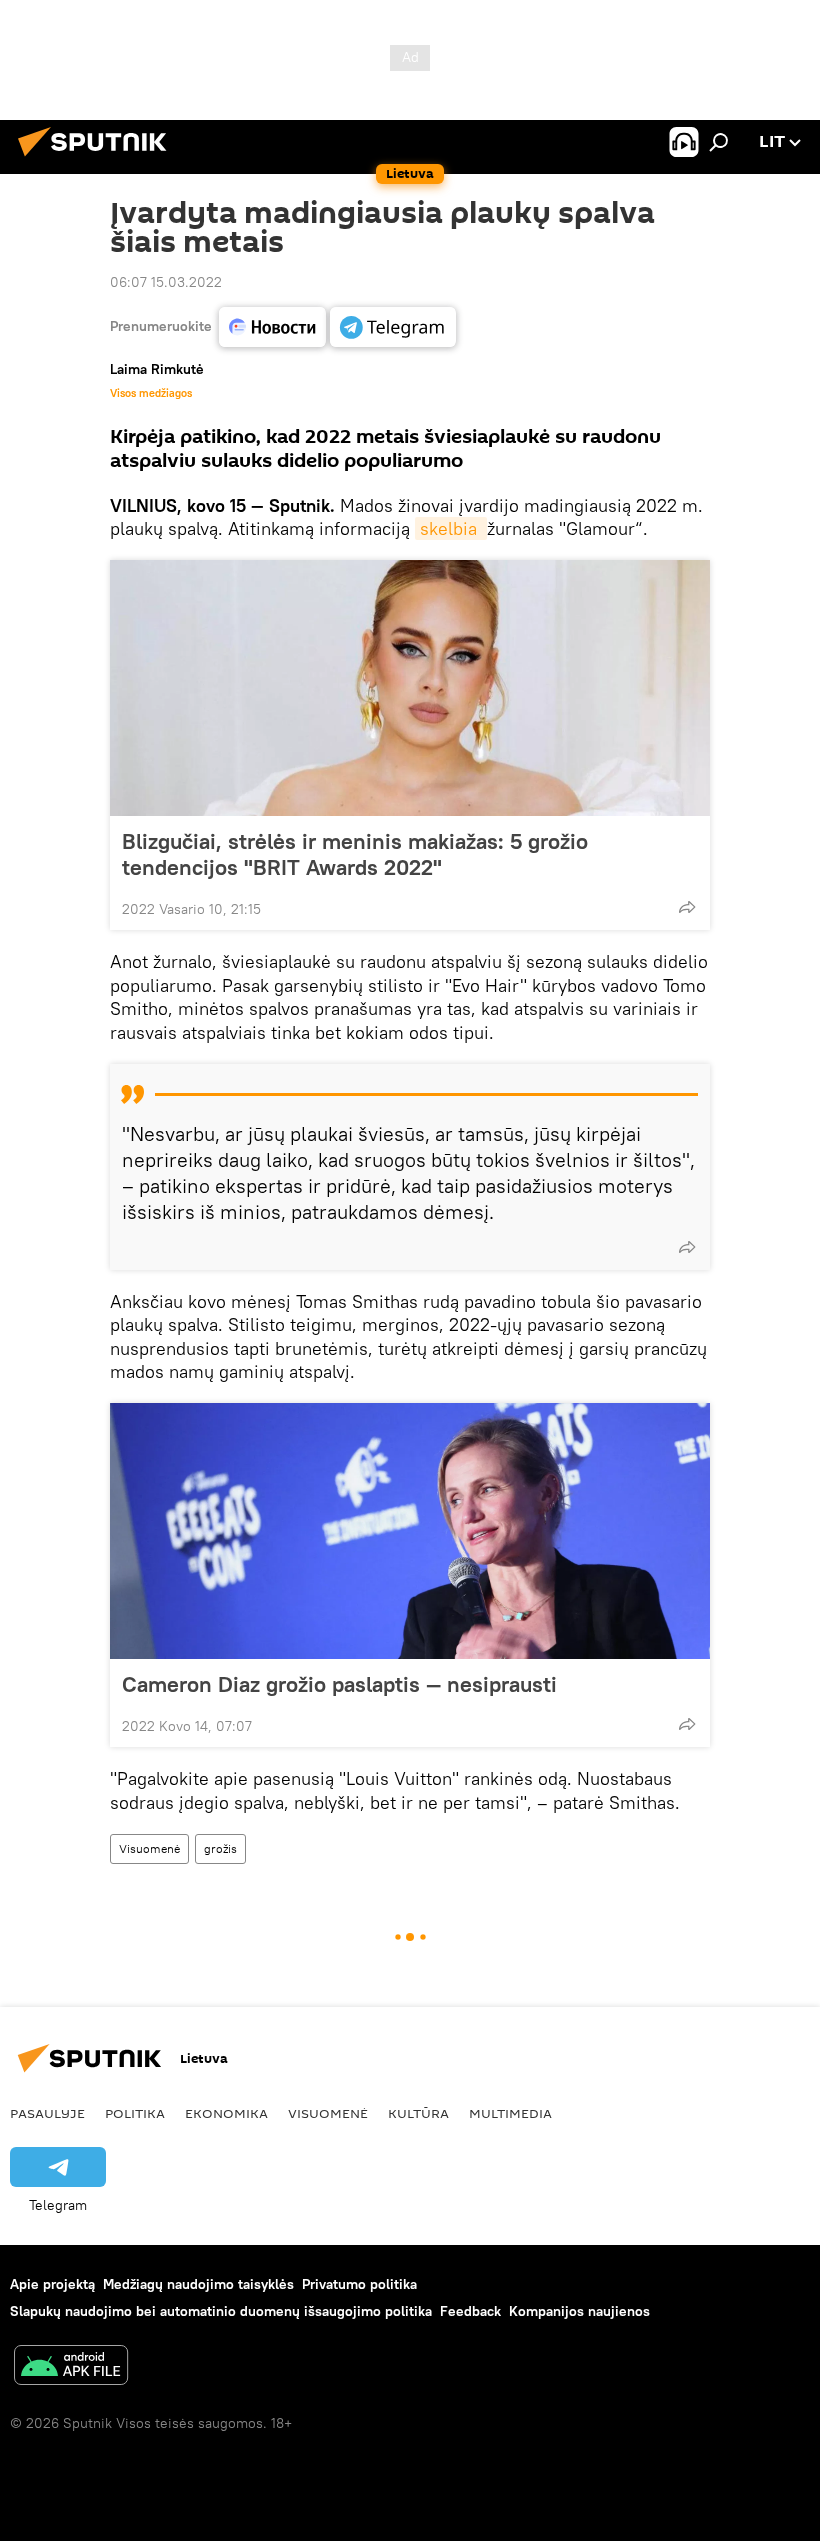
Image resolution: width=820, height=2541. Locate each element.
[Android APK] (71, 2367)
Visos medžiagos (151, 393)
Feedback (470, 2311)
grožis (220, 1848)
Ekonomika (226, 2113)
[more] (687, 907)
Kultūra (418, 2113)
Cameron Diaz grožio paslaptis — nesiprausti (339, 1684)
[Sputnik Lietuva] (98, 159)
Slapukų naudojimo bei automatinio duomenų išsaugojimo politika (221, 2311)
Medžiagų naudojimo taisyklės (198, 2284)
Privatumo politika (359, 2284)
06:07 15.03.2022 (166, 282)
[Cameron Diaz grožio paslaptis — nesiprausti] (410, 1531)
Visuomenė (149, 1848)
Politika (135, 2113)
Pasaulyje (47, 2113)
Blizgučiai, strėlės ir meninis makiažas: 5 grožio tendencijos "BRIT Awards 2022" (355, 854)
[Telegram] (393, 327)
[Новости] (272, 327)
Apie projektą (52, 2284)
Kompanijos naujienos (579, 2311)
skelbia (451, 528)
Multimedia (510, 2113)
